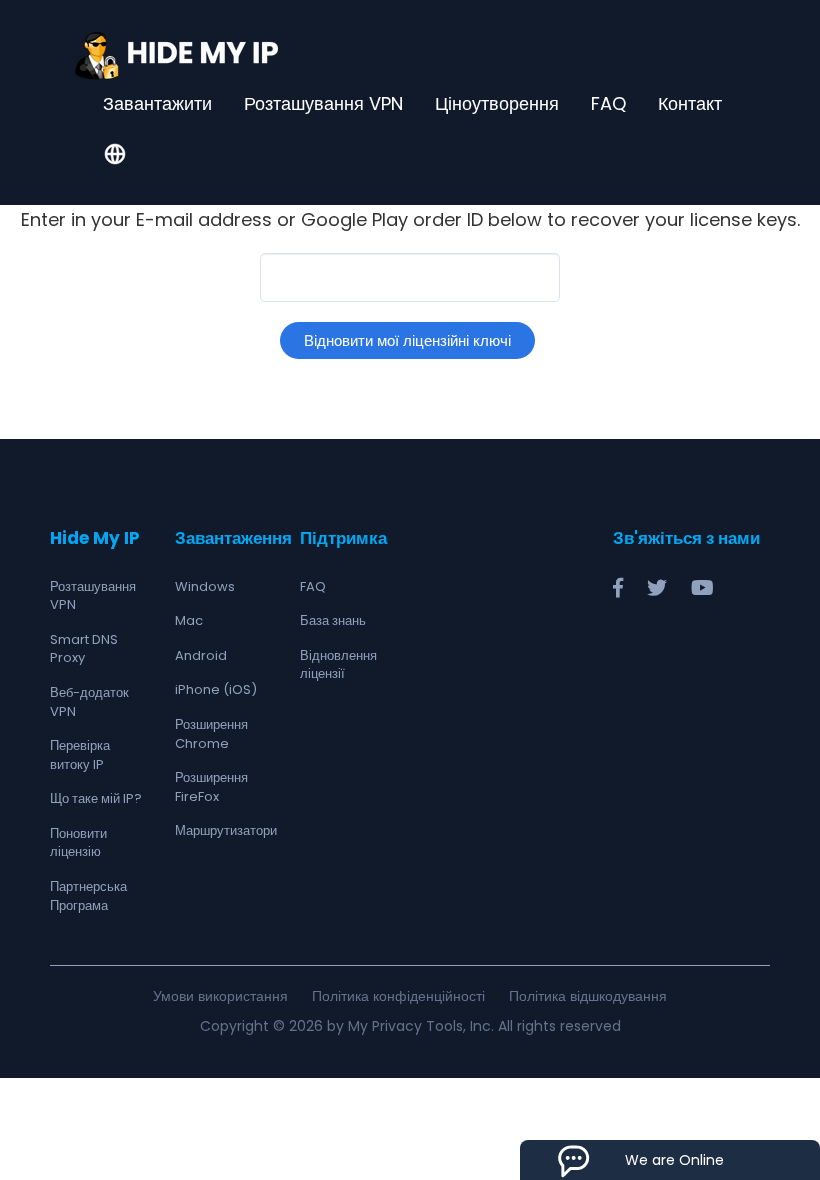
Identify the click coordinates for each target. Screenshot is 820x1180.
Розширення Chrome (211, 734)
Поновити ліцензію (78, 843)
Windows (205, 586)
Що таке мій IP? (96, 798)
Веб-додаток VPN (89, 702)
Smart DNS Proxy (84, 649)
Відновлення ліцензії (338, 665)
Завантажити (157, 104)
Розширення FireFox (211, 787)
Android (201, 655)
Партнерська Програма (88, 896)
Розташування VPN (323, 104)
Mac (189, 620)
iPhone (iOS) (216, 689)
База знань (333, 620)
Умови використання (220, 996)
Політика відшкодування (588, 996)
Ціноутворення (497, 104)
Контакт (690, 104)
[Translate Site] (115, 156)
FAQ (608, 104)
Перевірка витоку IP (80, 755)
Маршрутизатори (226, 830)
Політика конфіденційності (398, 996)
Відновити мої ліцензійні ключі (407, 340)
